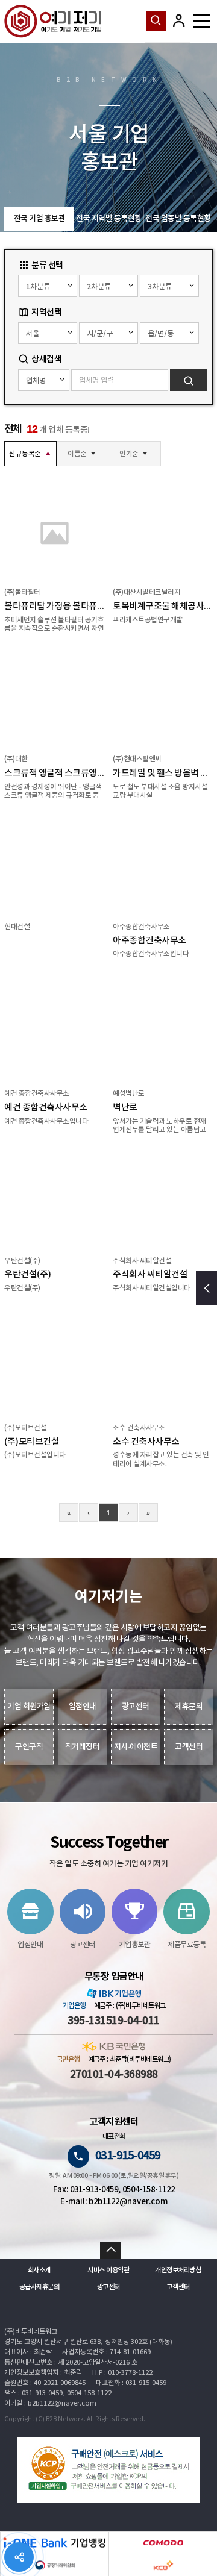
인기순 (129, 454)
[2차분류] (108, 286)
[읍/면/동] (169, 333)
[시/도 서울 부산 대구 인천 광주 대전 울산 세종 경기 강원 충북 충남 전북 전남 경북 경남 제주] (48, 333)
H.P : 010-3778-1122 (122, 2373)
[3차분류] (169, 286)
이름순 (77, 454)
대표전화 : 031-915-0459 (131, 2383)
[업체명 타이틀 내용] (44, 380)
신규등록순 (25, 454)
